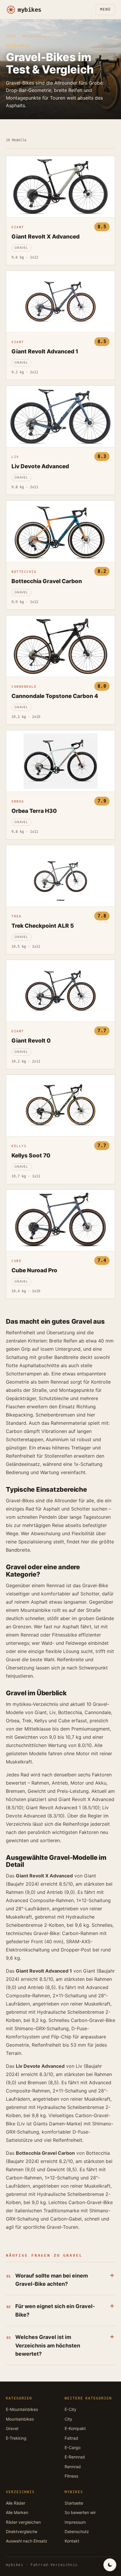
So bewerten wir (80, 2512)
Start (11, 36)
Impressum (75, 2522)
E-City (70, 2409)
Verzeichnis (34, 36)
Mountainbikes (20, 2419)
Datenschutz (77, 2531)
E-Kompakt (75, 2428)
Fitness (71, 2476)
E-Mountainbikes (22, 2409)
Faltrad (71, 2438)
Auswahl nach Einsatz (27, 2541)
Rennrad (73, 2467)
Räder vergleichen (23, 2522)
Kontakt (72, 2541)
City (68, 2419)
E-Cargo (73, 2447)
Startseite (74, 2503)
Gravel (12, 2428)
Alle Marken (17, 2512)
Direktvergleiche (22, 2531)
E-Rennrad (75, 2457)
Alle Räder (16, 2503)
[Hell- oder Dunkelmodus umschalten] (110, 2565)
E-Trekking (16, 2438)
